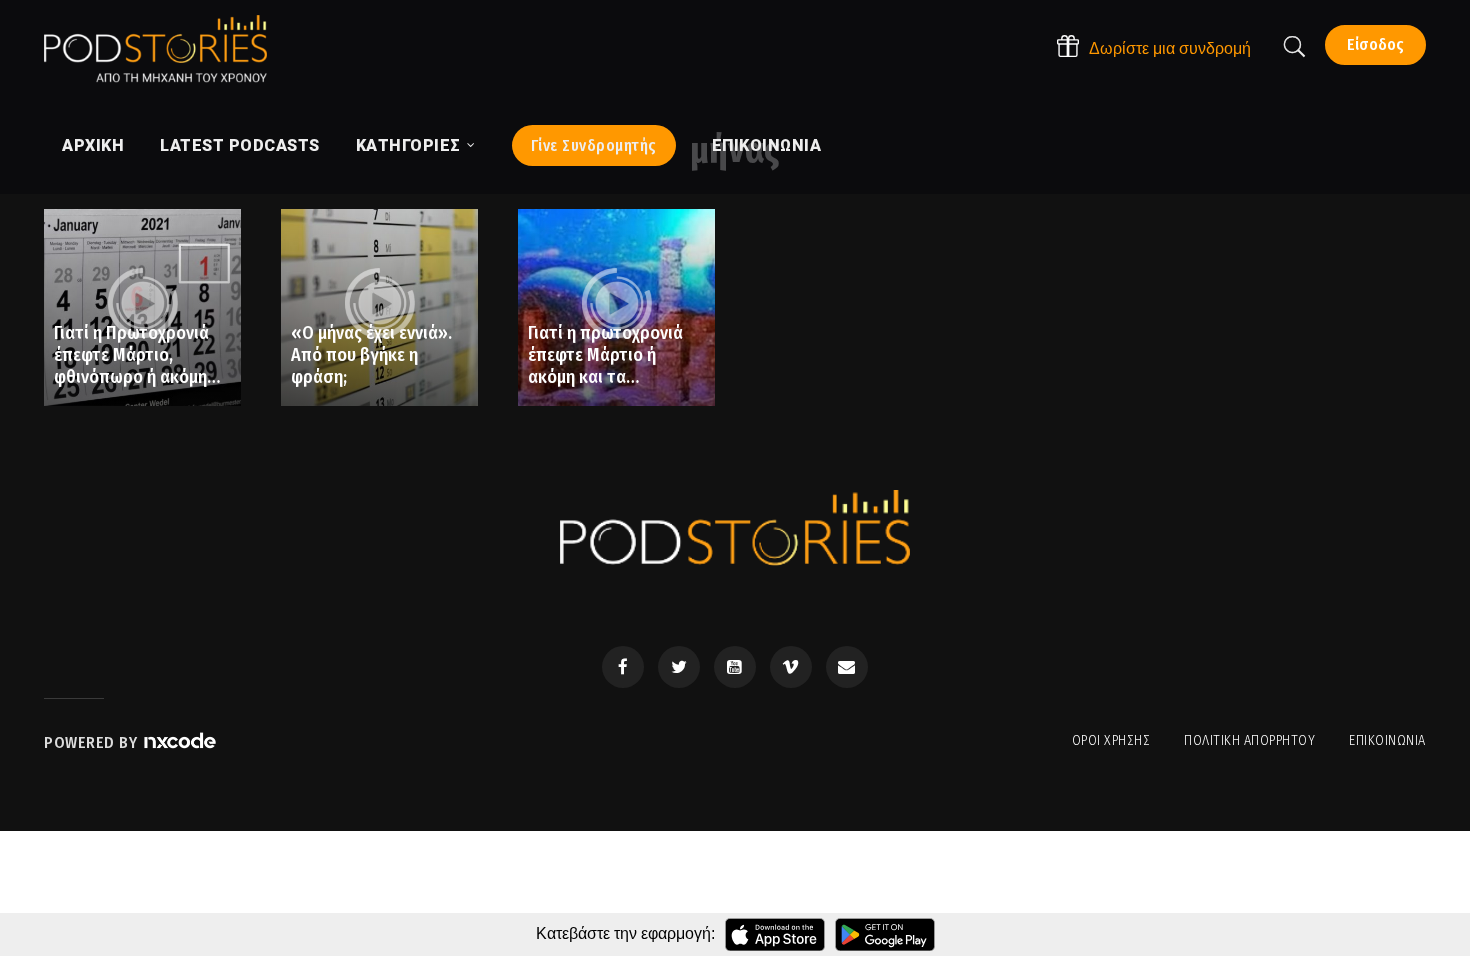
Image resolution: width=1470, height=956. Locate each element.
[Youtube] (735, 667)
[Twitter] (679, 667)
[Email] (847, 667)
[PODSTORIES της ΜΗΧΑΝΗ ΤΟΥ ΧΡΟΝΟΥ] (155, 49)
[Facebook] (623, 667)
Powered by (93, 742)
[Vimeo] (791, 667)
